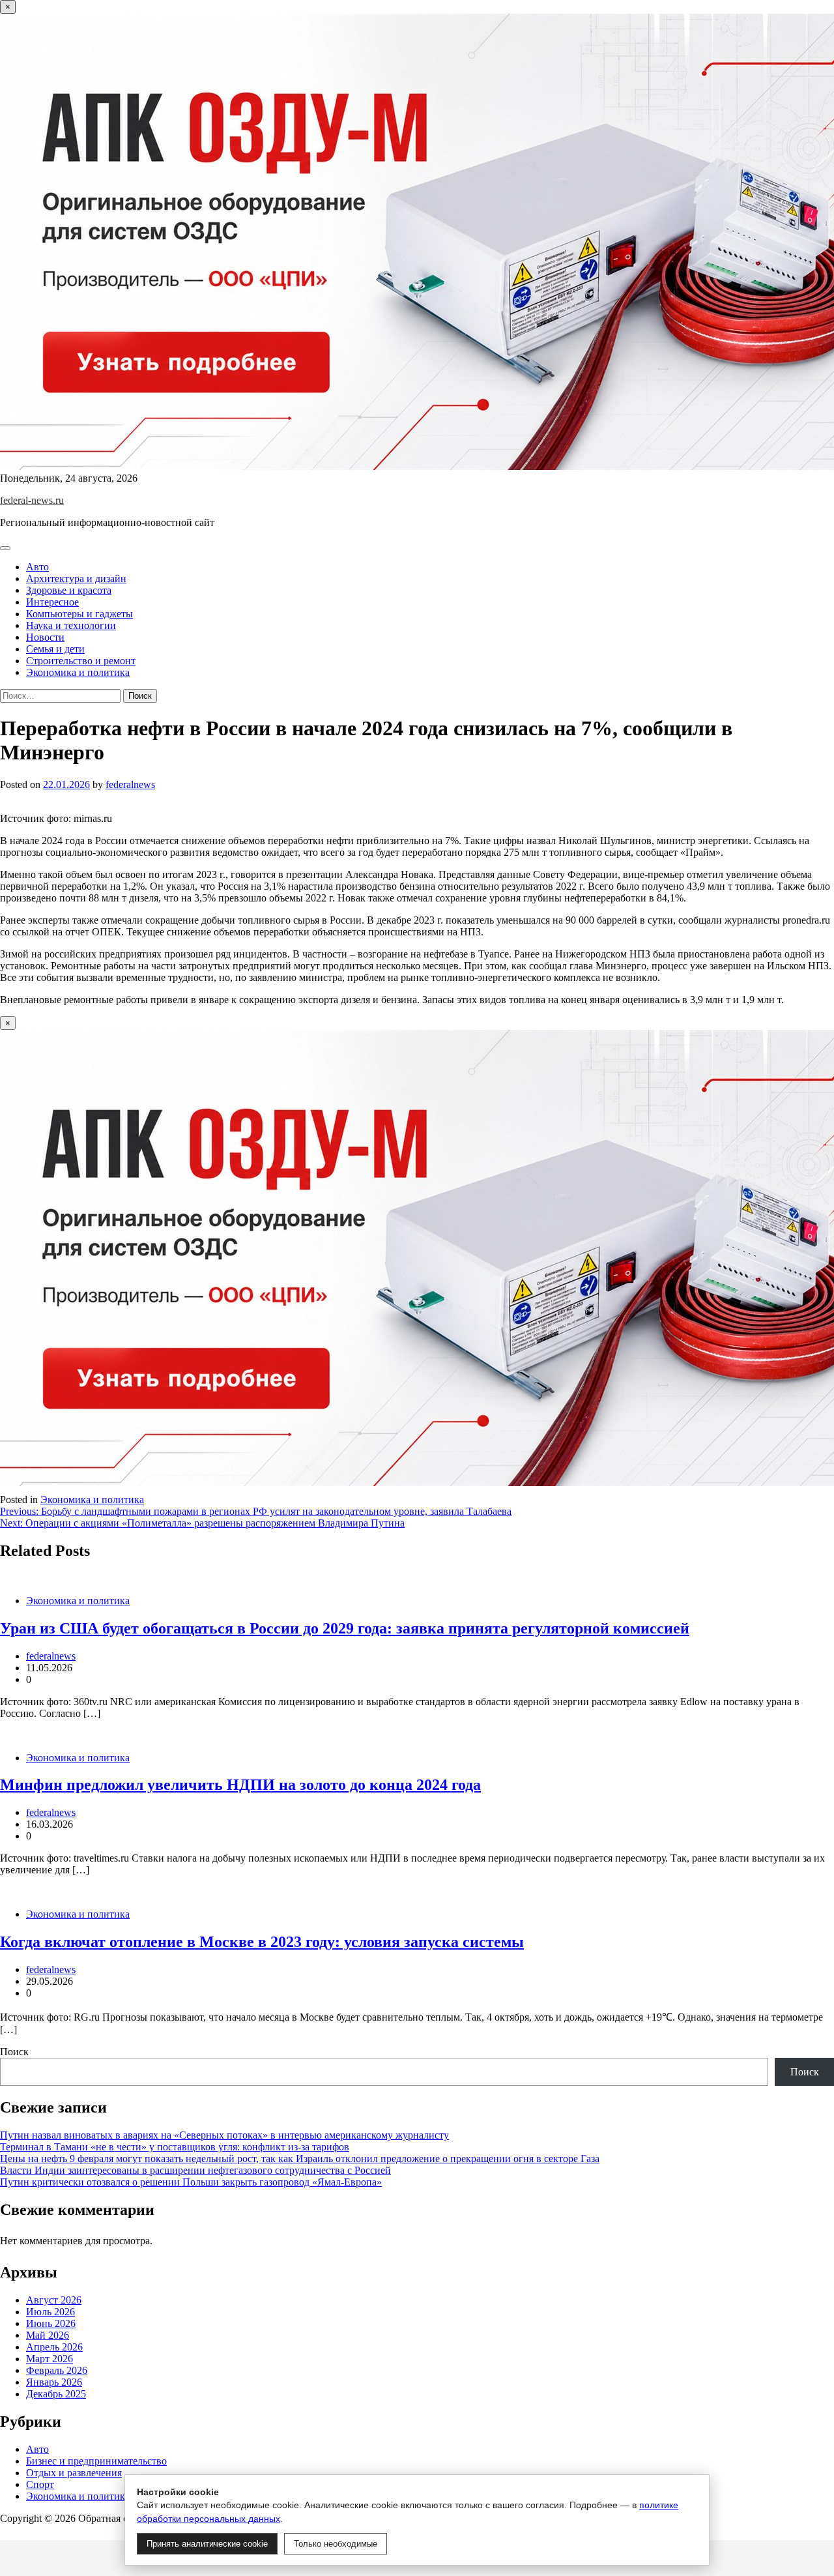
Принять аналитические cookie (207, 2544)
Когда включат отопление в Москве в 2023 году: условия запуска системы (262, 1942)
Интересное (52, 602)
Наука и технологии (71, 625)
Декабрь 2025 (56, 2394)
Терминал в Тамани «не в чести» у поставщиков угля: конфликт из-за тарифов (175, 2147)
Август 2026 (54, 2300)
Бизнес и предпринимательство (96, 2461)
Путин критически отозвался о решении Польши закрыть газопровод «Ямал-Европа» (191, 2182)
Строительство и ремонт (81, 661)
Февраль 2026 (57, 2370)
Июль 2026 (50, 2312)
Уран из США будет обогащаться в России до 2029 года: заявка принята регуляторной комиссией (345, 1628)
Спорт (40, 2484)
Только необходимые (336, 2544)
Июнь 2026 (51, 2323)
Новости (45, 637)
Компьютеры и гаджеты (79, 614)
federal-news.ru (32, 500)
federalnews (130, 784)
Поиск (14, 2052)
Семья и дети (55, 649)
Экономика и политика (78, 672)
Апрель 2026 (54, 2347)
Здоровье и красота (69, 590)
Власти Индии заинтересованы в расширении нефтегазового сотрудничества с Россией (195, 2170)
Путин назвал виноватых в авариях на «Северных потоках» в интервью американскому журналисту (224, 2135)
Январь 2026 (54, 2382)
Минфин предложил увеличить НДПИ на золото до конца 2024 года (240, 1785)
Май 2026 (48, 2335)
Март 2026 (50, 2359)
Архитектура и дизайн (76, 578)
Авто (37, 567)
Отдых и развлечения (74, 2473)
